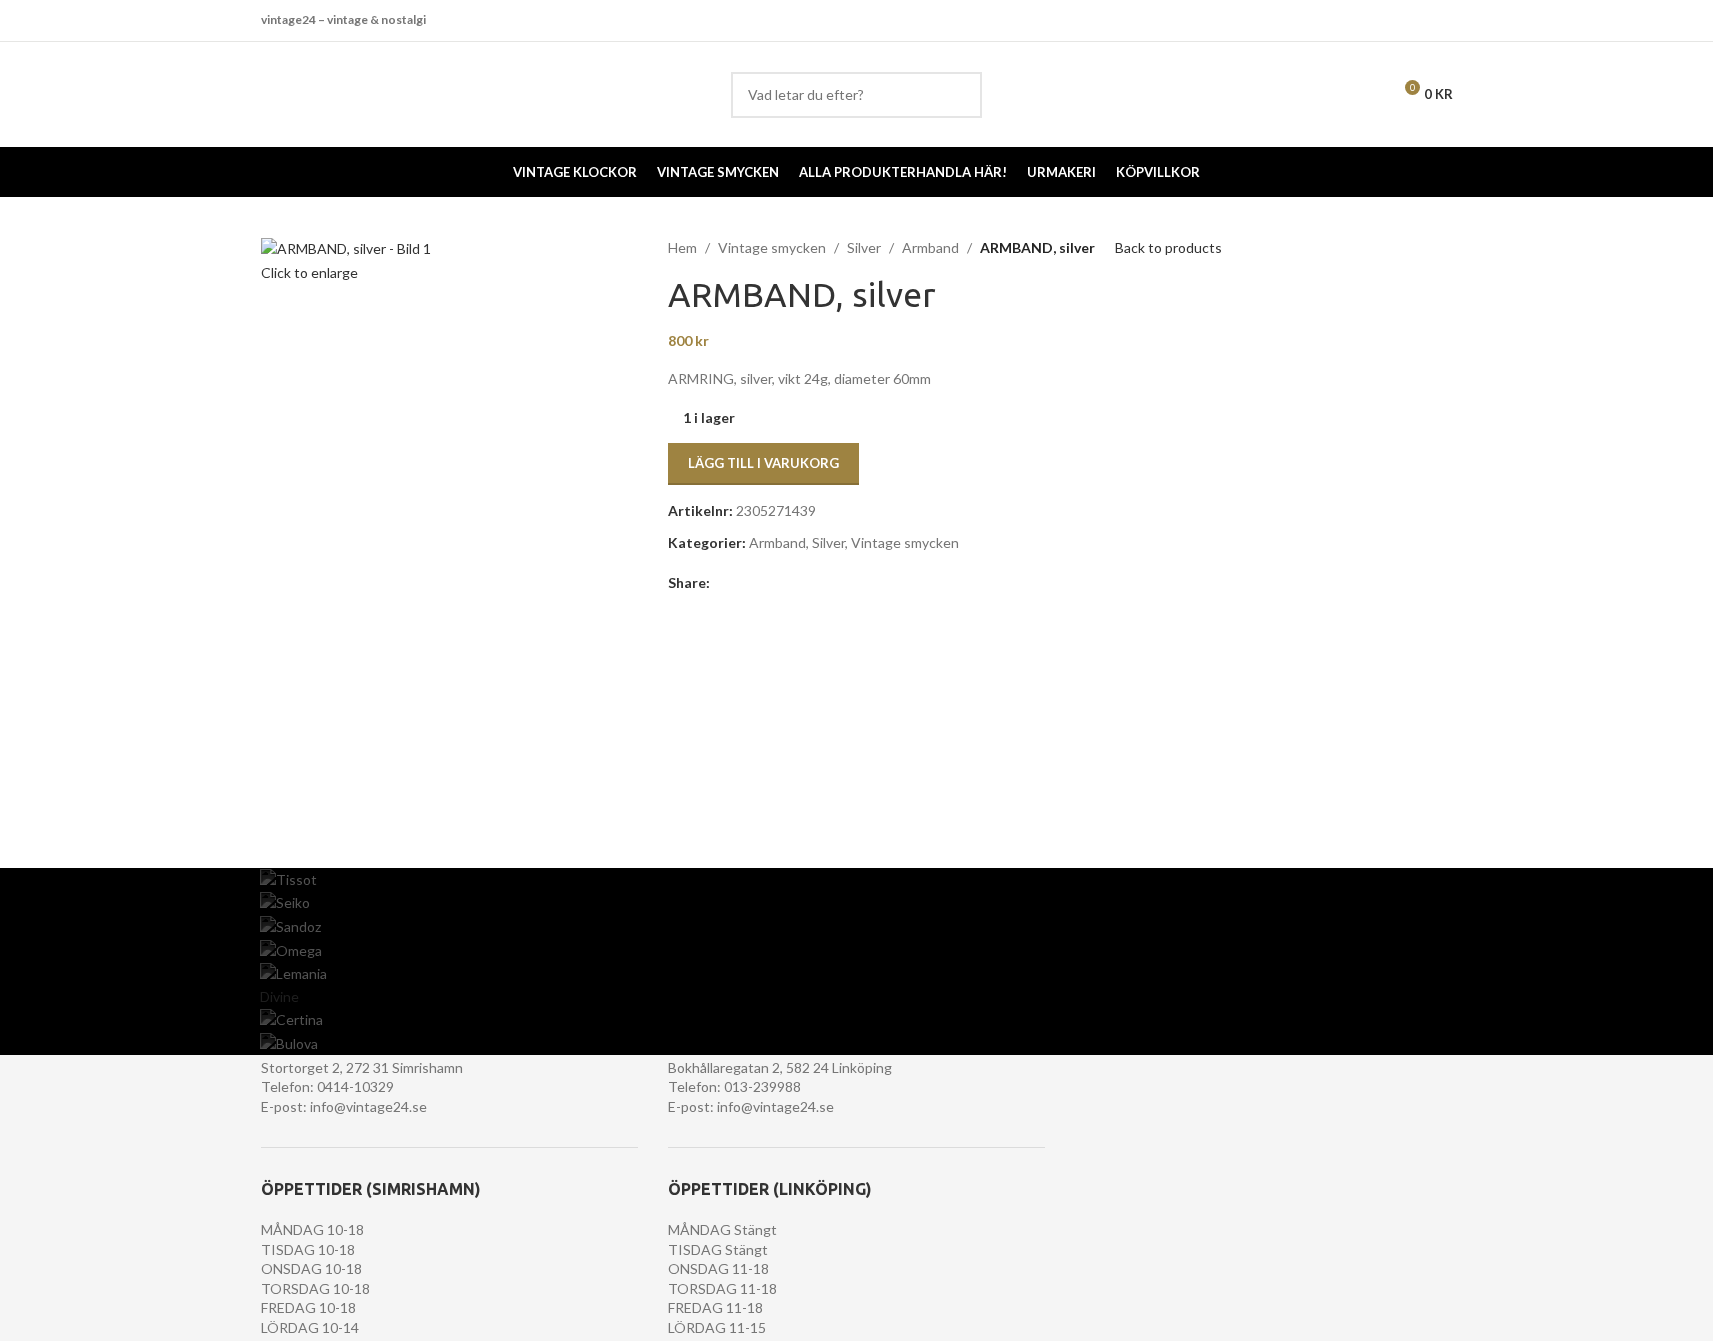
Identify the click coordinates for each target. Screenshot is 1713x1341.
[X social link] (746, 583)
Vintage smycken (772, 247)
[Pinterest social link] (770, 583)
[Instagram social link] (1439, 20)
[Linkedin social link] (794, 583)
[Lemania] (856, 974)
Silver (864, 247)
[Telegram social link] (818, 583)
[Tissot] (856, 880)
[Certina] (856, 1020)
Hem (682, 247)
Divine (279, 996)
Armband (930, 247)
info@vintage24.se (368, 1106)
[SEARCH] (959, 95)
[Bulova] (856, 1044)
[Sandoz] (856, 927)
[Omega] (856, 950)
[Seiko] (856, 903)
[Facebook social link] (1414, 20)
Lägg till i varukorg (763, 463)
